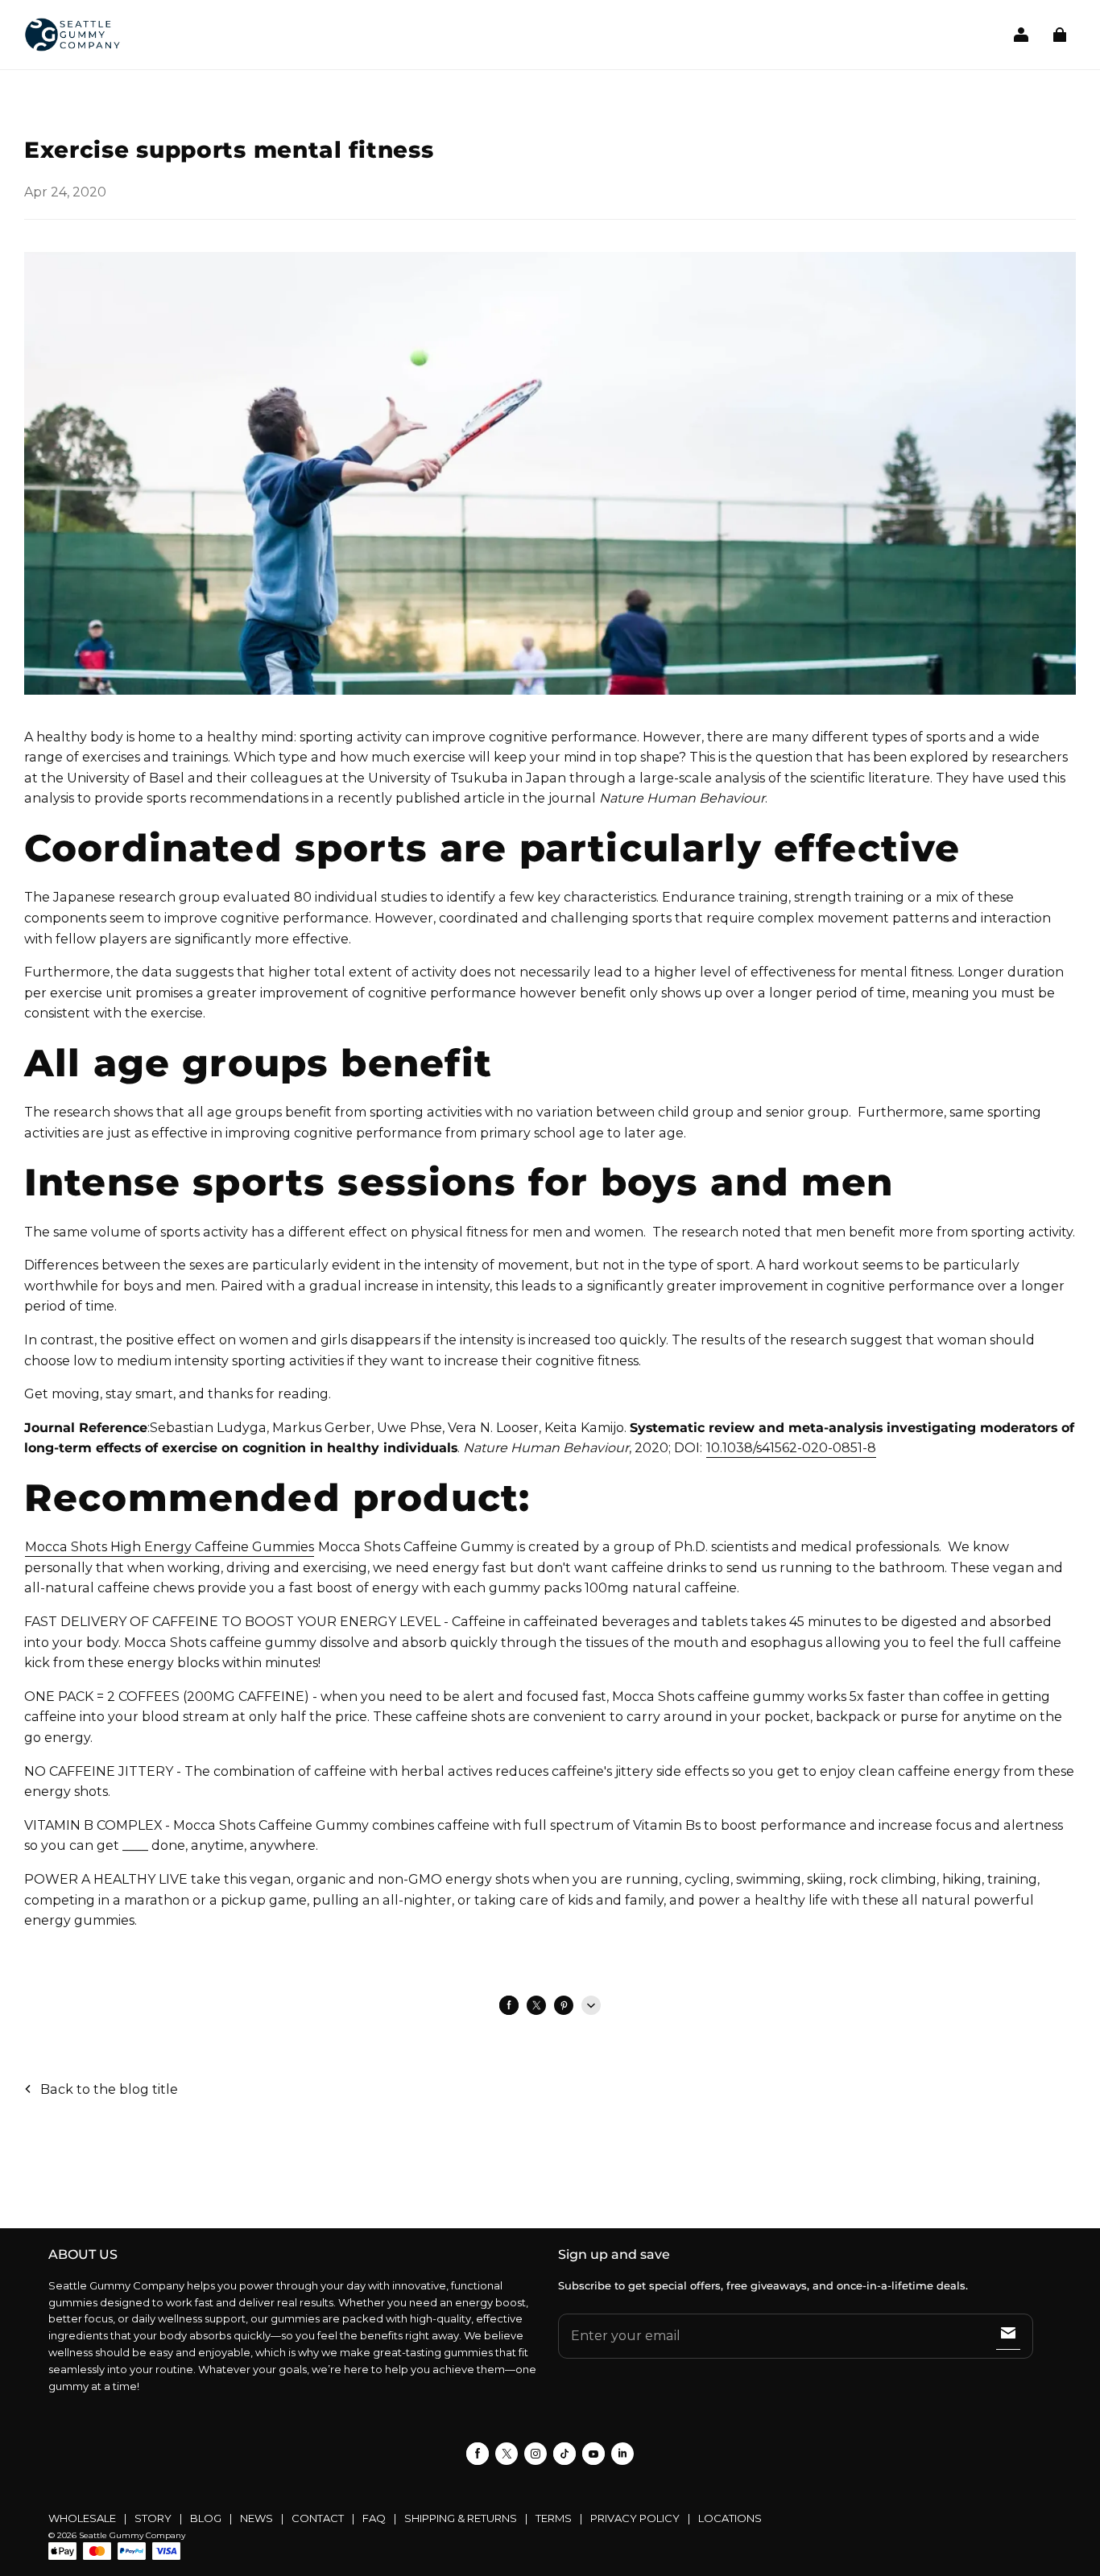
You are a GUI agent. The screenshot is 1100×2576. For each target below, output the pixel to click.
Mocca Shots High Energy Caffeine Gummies (170, 1547)
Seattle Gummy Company (132, 2535)
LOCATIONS (730, 2518)
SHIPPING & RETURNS (461, 2518)
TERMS (554, 2518)
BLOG (206, 2518)
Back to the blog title (109, 2089)
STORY (153, 2518)
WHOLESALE (82, 2518)
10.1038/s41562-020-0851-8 (791, 1448)
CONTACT (318, 2518)
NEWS (256, 2518)
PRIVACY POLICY (635, 2518)
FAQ (374, 2518)
